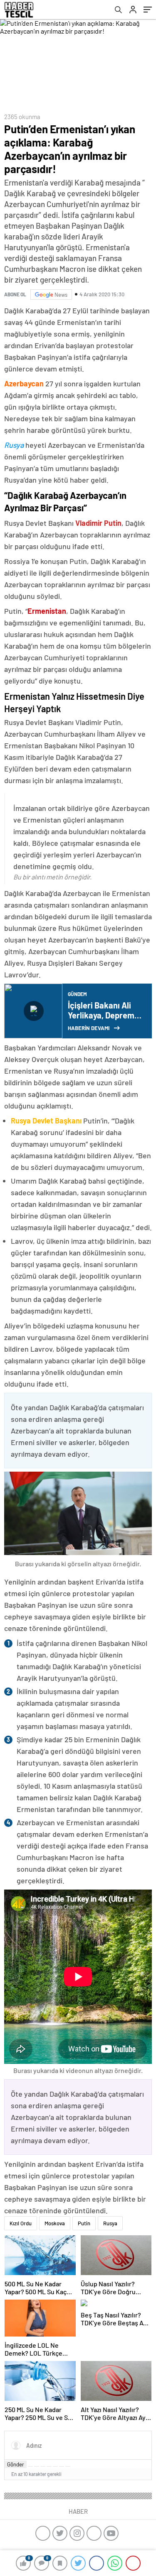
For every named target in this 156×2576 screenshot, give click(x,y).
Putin (84, 2223)
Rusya (110, 2223)
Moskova (55, 2223)
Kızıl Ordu (21, 2223)
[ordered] (49, 2466)
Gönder (16, 2464)
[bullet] (55, 2466)
